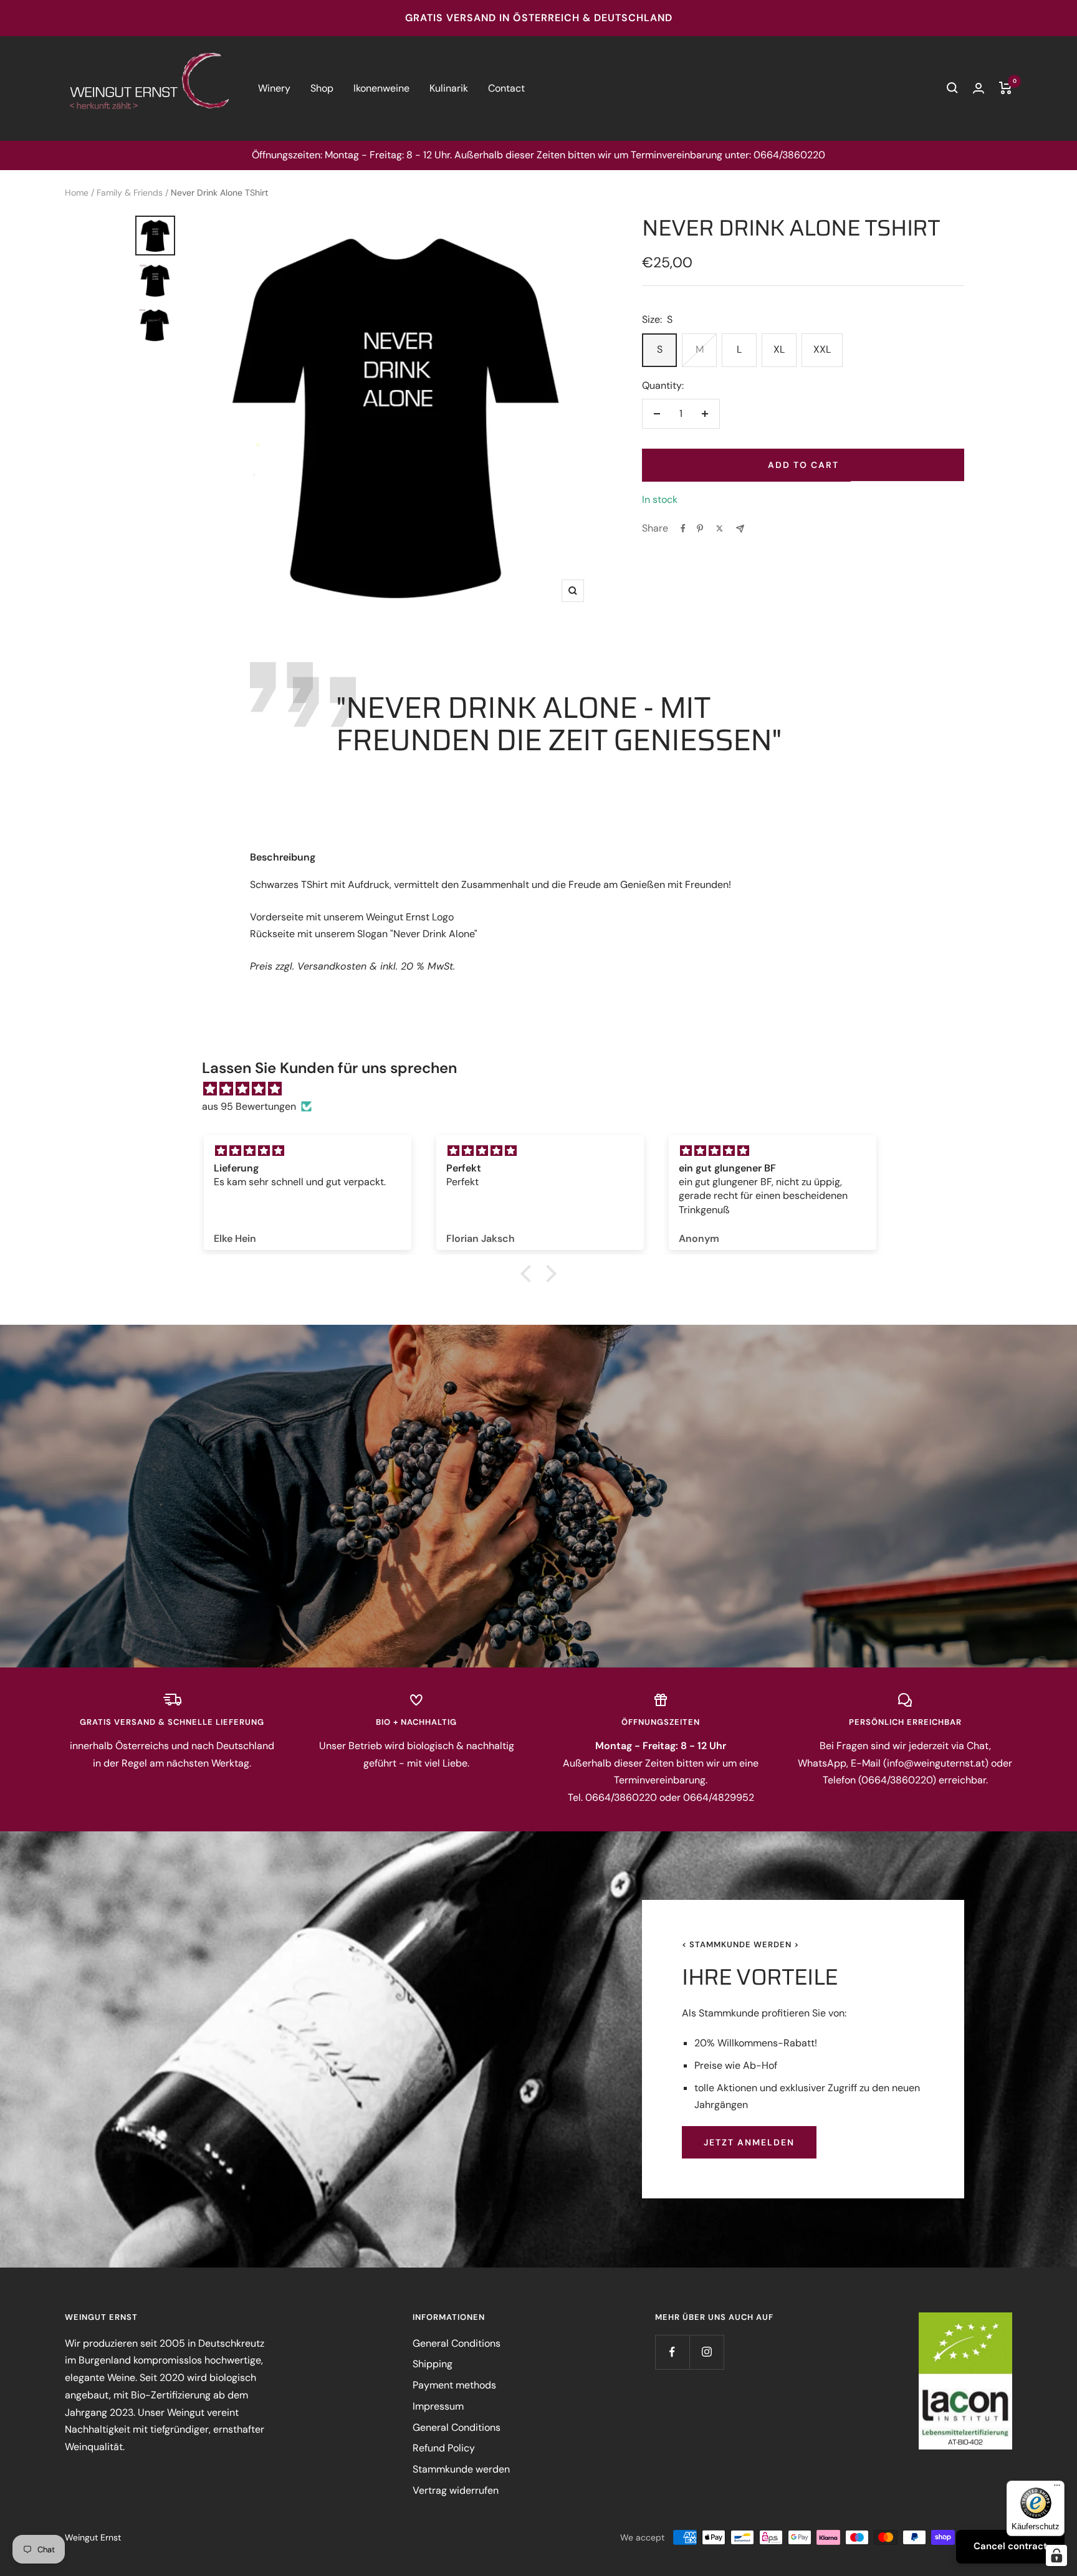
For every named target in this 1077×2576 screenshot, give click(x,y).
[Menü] (1057, 2488)
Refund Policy (444, 2448)
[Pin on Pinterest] (700, 528)
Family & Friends (130, 193)
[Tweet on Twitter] (720, 528)
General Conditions (457, 2343)
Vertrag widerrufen (456, 2490)
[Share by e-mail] (740, 529)
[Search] (952, 88)
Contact (506, 88)
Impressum (438, 2406)
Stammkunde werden (461, 2469)
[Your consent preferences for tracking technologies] (1056, 2555)
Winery (274, 88)
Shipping (433, 2364)
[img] (545, 1089)
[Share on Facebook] (683, 528)
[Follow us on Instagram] (706, 2352)
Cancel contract (1010, 2546)
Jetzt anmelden (749, 2142)
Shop (322, 88)
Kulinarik (449, 88)
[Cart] (1006, 88)
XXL (822, 349)
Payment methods (454, 2385)
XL (779, 349)
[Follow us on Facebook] (672, 2352)
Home (77, 193)
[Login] (979, 88)
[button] (529, 1274)
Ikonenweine (381, 88)
